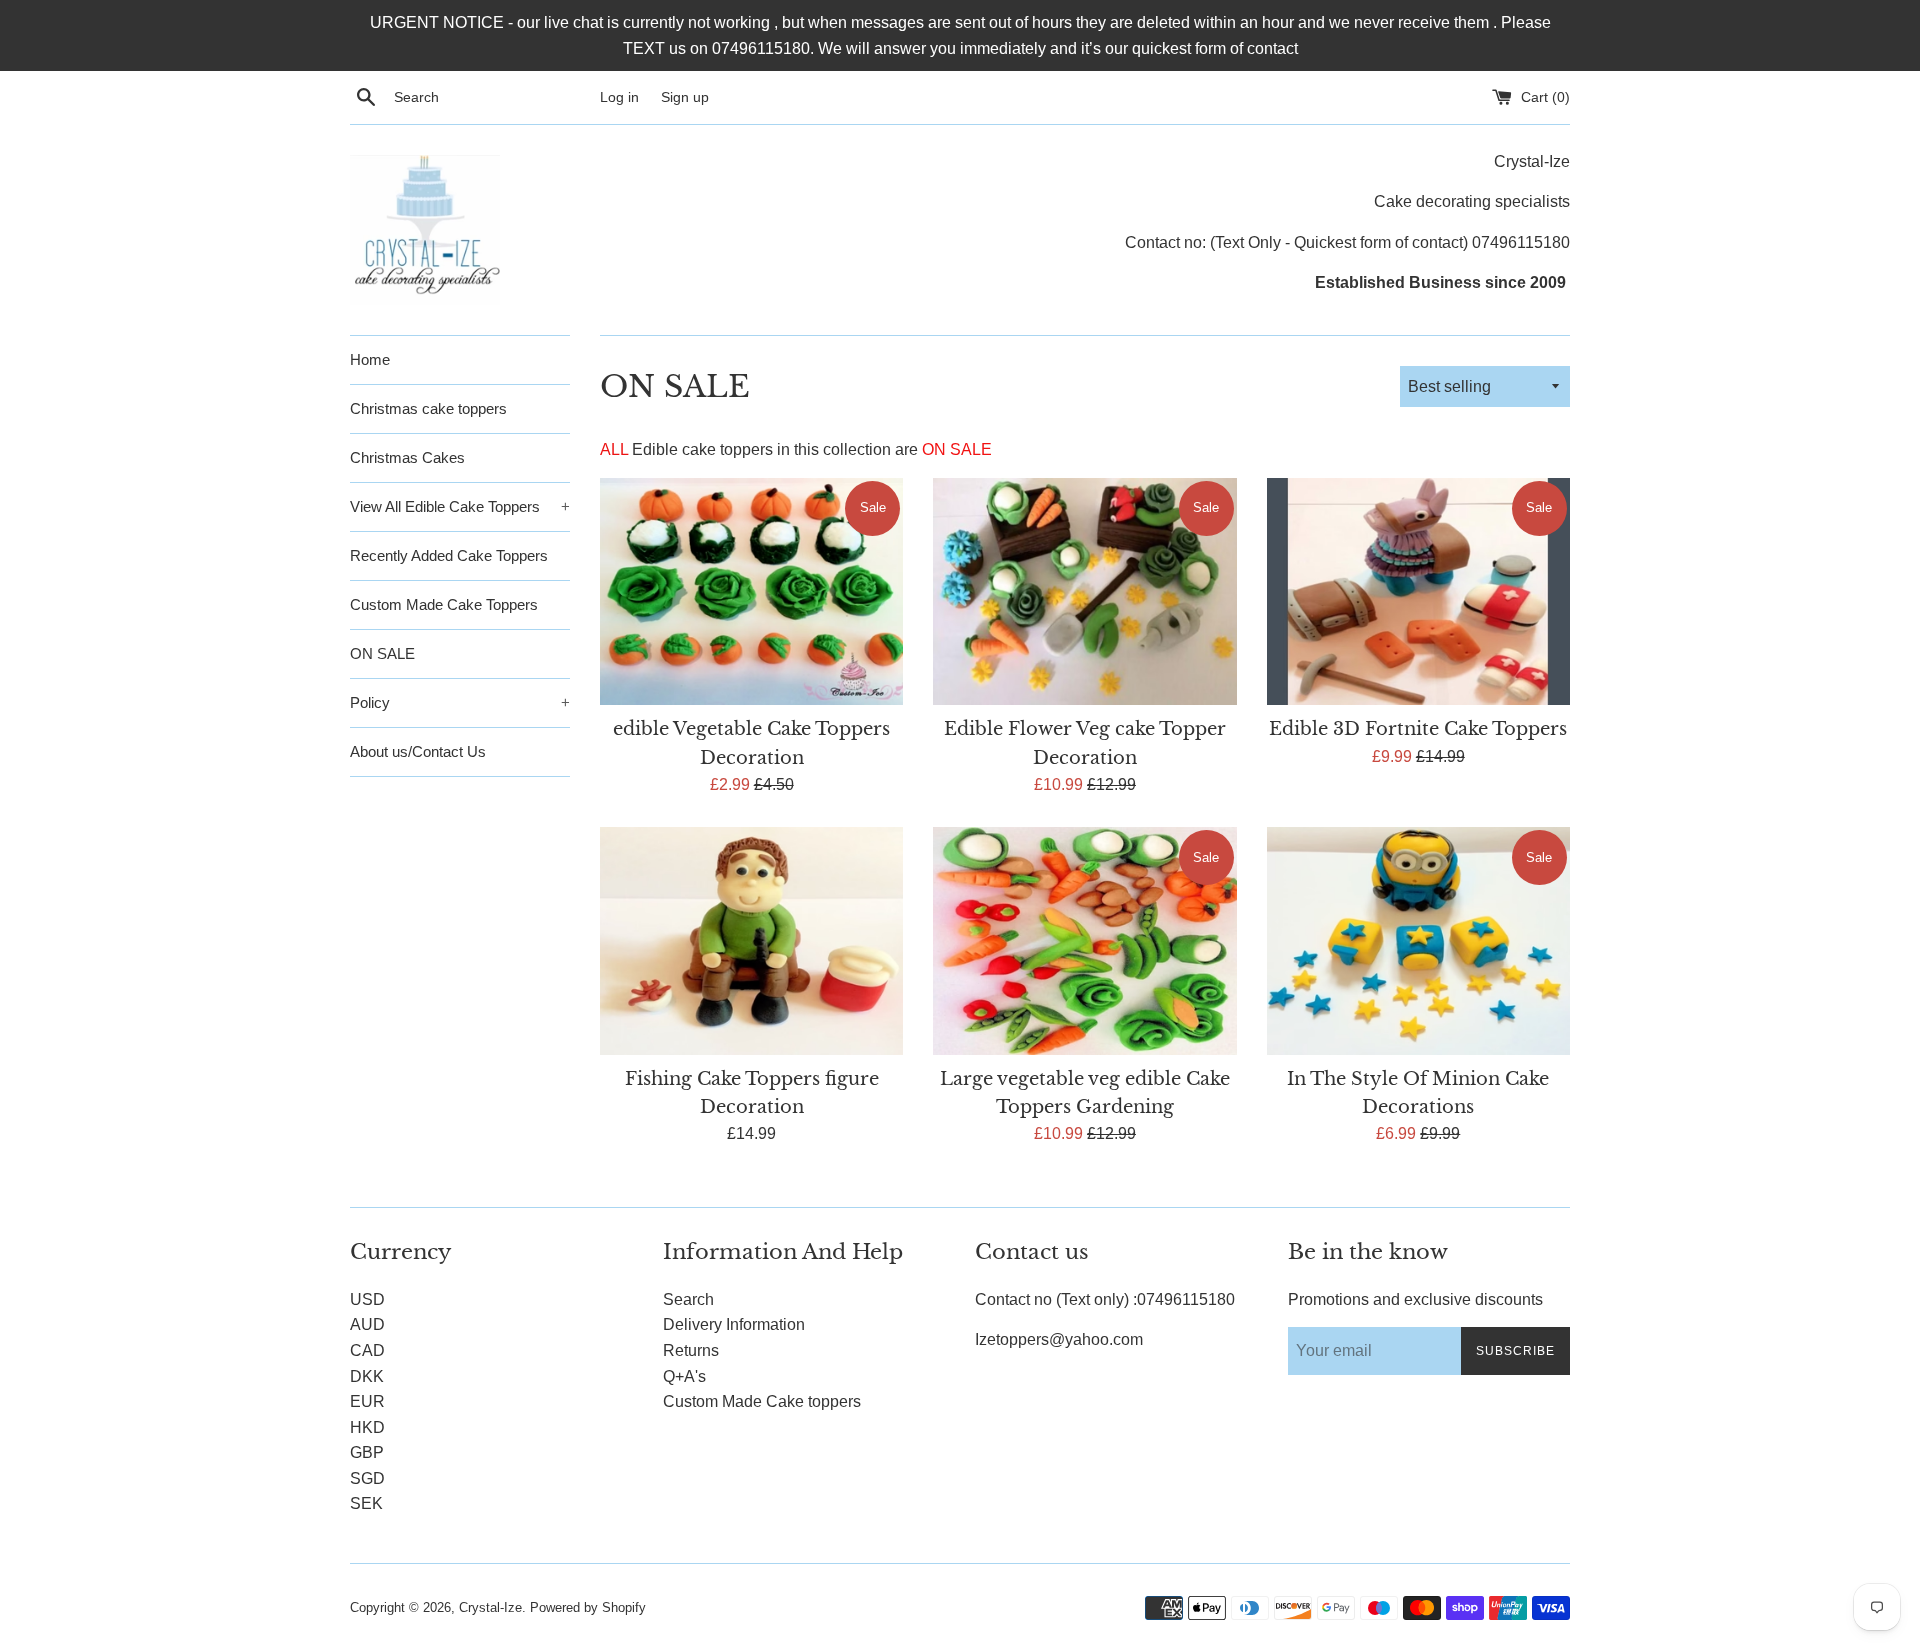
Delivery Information (734, 1324)
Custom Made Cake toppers (762, 1401)
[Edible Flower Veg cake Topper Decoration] (1084, 591)
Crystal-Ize (490, 1607)
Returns (691, 1350)
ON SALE (382, 653)
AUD (367, 1324)
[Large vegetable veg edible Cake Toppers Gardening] (1084, 940)
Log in (619, 97)
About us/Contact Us (418, 751)
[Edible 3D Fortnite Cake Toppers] (1418, 591)
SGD (367, 1478)
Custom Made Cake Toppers (444, 604)
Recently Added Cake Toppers (449, 555)
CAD (367, 1350)
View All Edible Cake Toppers (460, 506)
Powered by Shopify (588, 1607)
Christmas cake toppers (428, 408)
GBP (367, 1452)
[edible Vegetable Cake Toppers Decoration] (751, 591)
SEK (366, 1503)
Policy (460, 702)
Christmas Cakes (407, 457)
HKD (367, 1427)
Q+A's (684, 1376)
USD (367, 1299)
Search (688, 1299)
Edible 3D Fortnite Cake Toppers (1418, 729)
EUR (367, 1401)
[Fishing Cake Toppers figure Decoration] (751, 940)
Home (370, 359)
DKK (367, 1376)
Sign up (685, 97)
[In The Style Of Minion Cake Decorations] (1418, 940)
